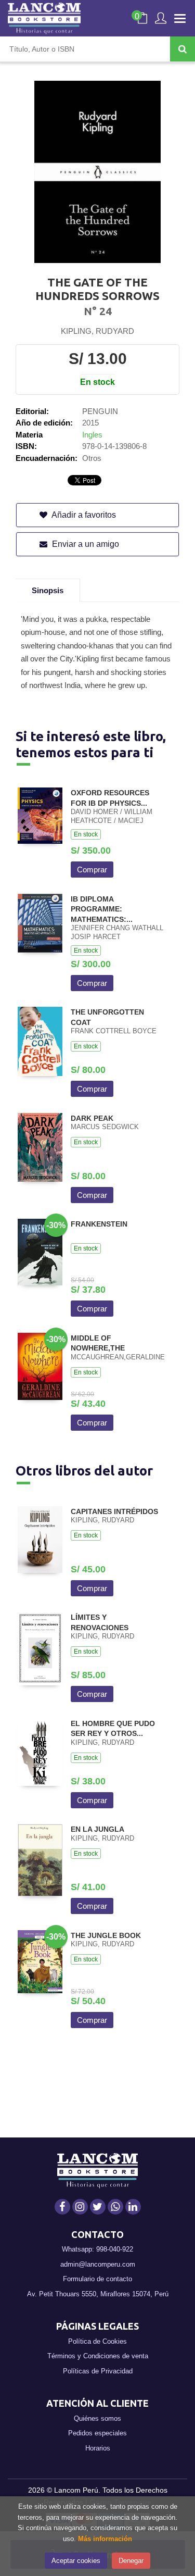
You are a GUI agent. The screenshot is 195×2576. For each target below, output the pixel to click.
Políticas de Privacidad (98, 2371)
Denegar (131, 2561)
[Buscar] (183, 49)
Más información (105, 2539)
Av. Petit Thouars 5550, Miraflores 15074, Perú (98, 2294)
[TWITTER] (98, 2207)
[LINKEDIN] (133, 2207)
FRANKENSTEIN (99, 1224)
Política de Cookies (97, 2341)
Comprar (92, 870)
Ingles (92, 435)
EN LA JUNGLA (97, 1829)
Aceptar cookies (76, 2561)
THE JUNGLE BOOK (106, 1935)
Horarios (98, 2448)
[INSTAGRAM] (80, 2207)
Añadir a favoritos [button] (83, 515)
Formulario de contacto (97, 2279)
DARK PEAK (92, 1118)
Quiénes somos (97, 2418)
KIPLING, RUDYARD (97, 331)
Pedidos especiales (97, 2433)
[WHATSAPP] (115, 2207)
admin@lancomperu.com (98, 2264)
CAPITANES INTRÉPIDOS (114, 1511)
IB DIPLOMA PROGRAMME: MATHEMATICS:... (102, 909)
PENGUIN (100, 411)
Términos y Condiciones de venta (98, 2356)
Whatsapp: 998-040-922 (97, 2249)
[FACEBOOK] (62, 2207)
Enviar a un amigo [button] (84, 544)
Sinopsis (48, 590)
